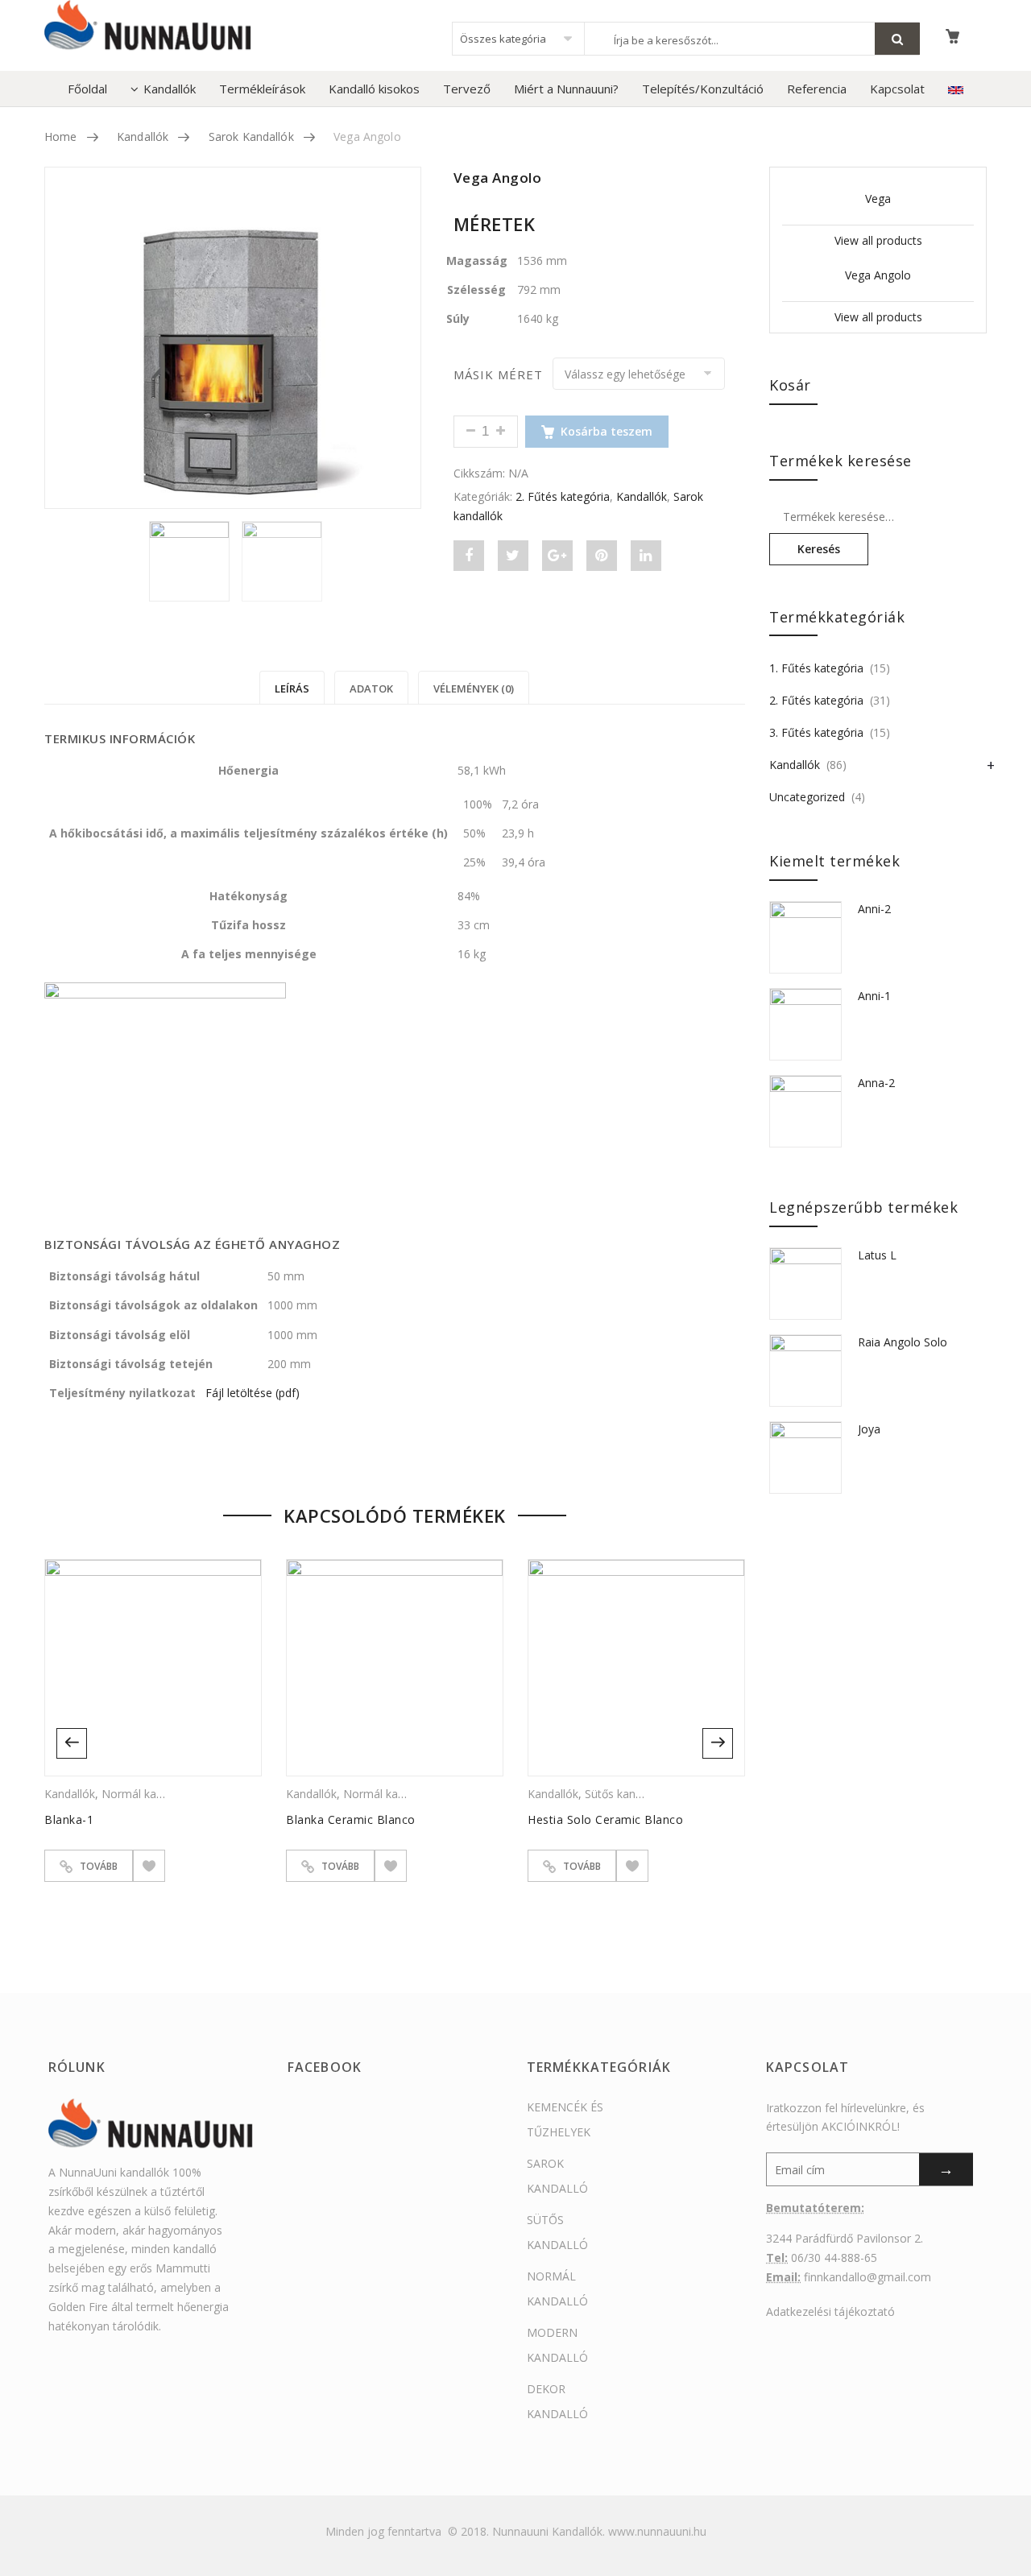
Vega (878, 198)
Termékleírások (262, 89)
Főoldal (87, 89)
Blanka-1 (69, 1819)
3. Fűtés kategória (816, 732)
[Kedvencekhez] (149, 1866)
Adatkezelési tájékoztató (830, 2311)
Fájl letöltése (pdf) (253, 1393)
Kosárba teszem (607, 431)
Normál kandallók (147, 1794)
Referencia (817, 89)
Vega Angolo (878, 275)
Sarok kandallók (251, 136)
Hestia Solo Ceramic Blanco (605, 1819)
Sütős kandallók (625, 1794)
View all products (878, 240)
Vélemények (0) (474, 688)
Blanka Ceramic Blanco (351, 1819)
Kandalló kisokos (374, 89)
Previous (72, 1743)
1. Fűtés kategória (816, 668)
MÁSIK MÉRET (499, 375)
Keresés (819, 549)
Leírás (292, 688)
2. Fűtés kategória (563, 496)
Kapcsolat (897, 89)
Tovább (99, 1866)
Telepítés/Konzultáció (703, 89)
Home (61, 136)
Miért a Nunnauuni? (566, 89)
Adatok (371, 688)
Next (718, 1743)
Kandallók (170, 89)
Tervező (467, 89)
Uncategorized (807, 797)
